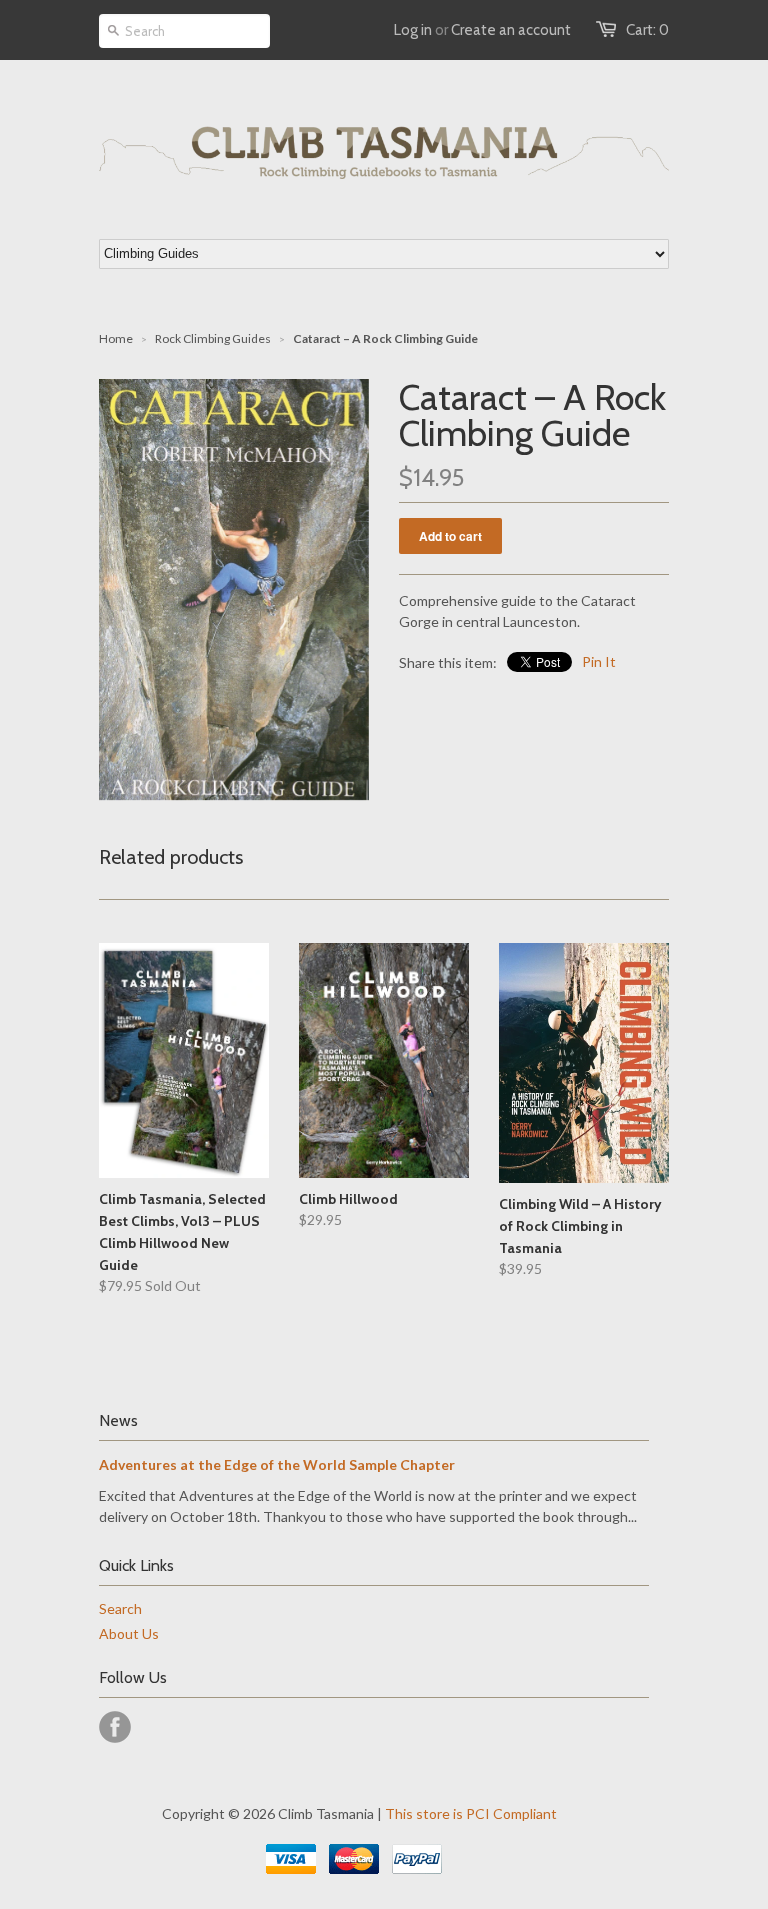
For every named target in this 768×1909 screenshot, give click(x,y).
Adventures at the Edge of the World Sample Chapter (277, 1464)
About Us (129, 1633)
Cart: (647, 30)
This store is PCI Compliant (471, 1813)
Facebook (115, 1727)
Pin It (599, 661)
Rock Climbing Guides (213, 338)
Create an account (511, 30)
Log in (413, 30)
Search (120, 1608)
